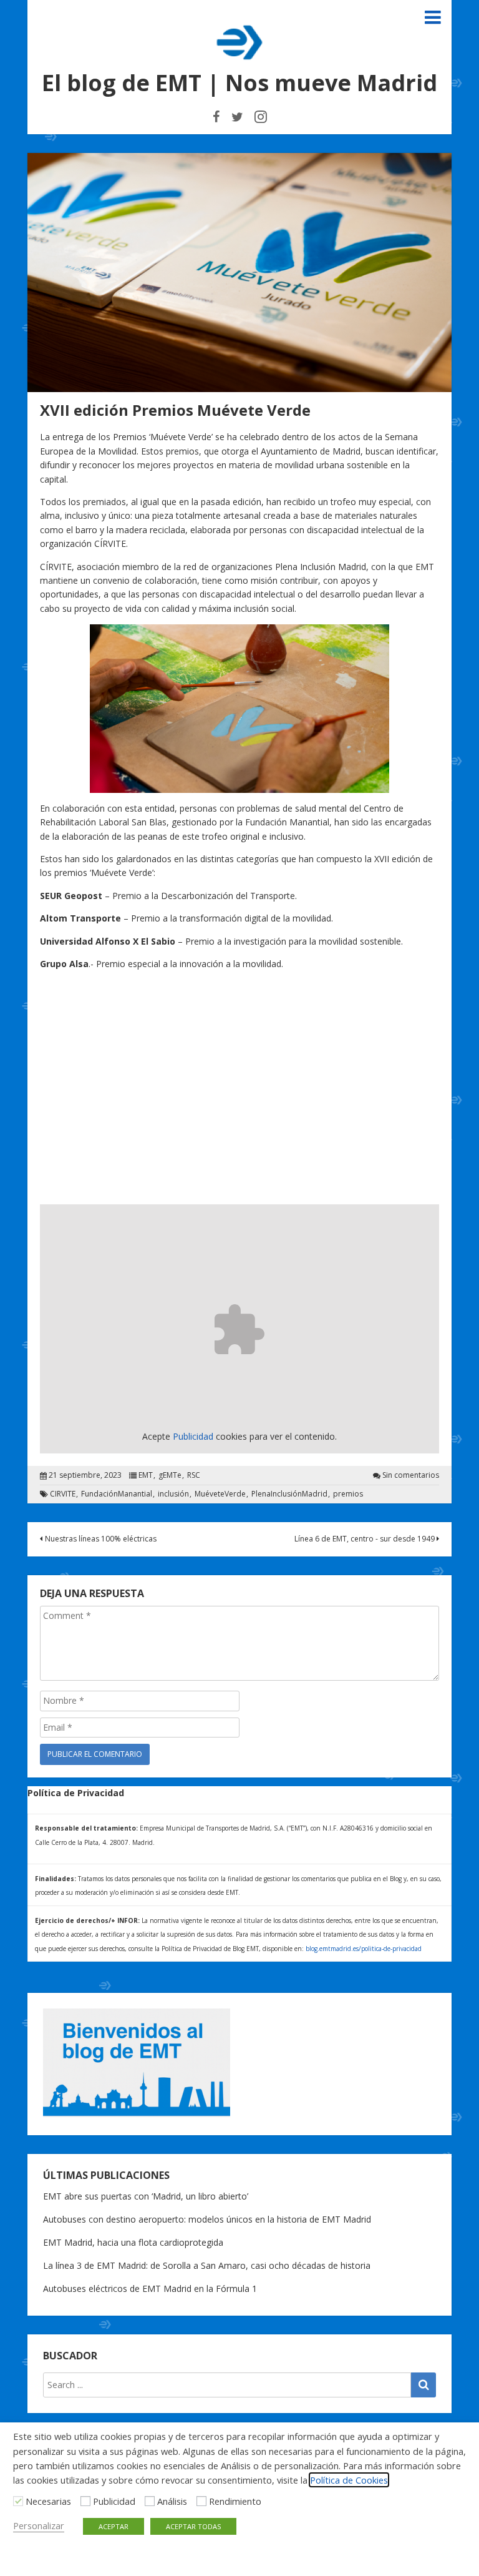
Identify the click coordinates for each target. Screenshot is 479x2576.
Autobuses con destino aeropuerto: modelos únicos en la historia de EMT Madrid (207, 2219)
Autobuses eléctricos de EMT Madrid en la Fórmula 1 (150, 2288)
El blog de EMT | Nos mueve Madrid (239, 83)
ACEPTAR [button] (114, 2526)
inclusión (173, 1494)
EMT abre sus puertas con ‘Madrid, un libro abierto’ (146, 2196)
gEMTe (170, 1475)
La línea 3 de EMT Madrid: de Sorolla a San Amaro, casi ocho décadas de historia (207, 2265)
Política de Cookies (349, 2480)
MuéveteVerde (220, 1494)
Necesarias (48, 2501)
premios (348, 1494)
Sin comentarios (411, 1475)
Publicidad (114, 2501)
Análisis (172, 2501)
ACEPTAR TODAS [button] (193, 2526)
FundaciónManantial (117, 1494)
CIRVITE (63, 1494)
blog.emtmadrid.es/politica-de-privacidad (364, 1949)
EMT (146, 1475)
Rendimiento (235, 2501)
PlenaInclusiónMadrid (289, 1494)
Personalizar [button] (39, 2525)
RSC (194, 1475)
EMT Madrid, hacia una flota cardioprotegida (133, 2242)
